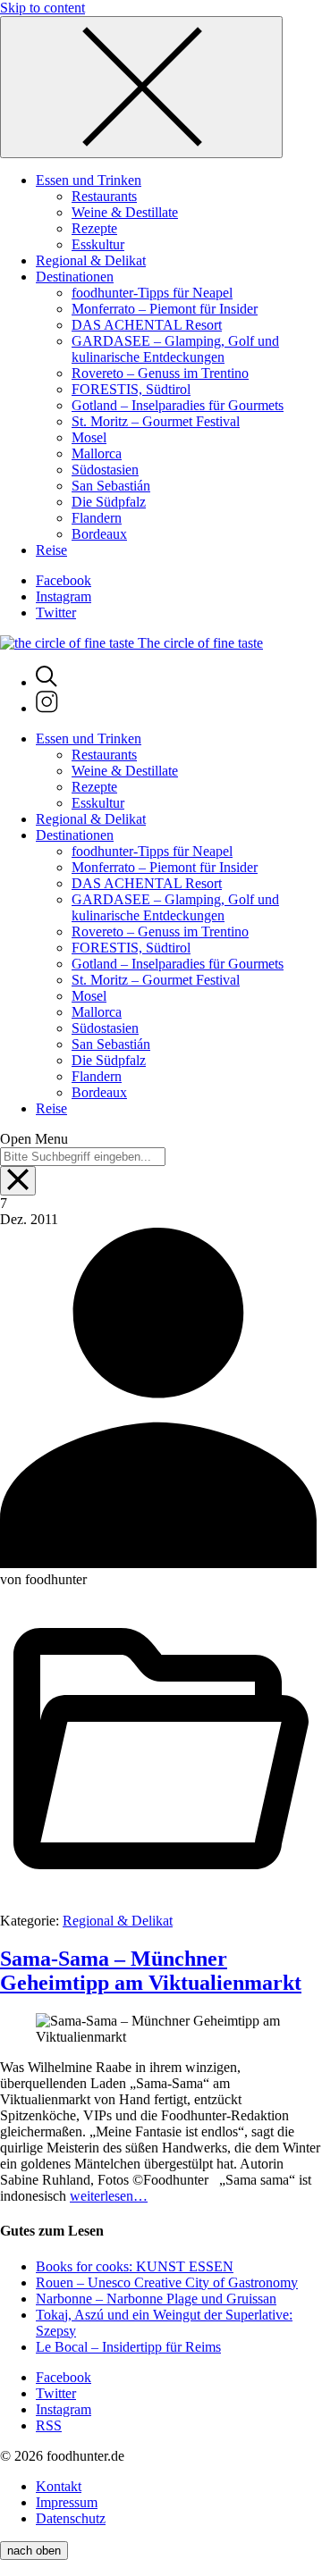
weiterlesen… (109, 2196)
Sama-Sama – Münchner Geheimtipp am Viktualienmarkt (151, 1971)
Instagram (64, 596)
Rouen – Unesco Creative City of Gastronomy (167, 2282)
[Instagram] (47, 708)
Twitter (56, 613)
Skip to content (42, 8)
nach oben (34, 2551)
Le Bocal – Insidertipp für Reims (128, 2347)
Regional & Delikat (118, 1921)
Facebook (64, 580)
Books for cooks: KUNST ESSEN (135, 2266)
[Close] (141, 87)
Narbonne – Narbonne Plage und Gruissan (156, 2299)
